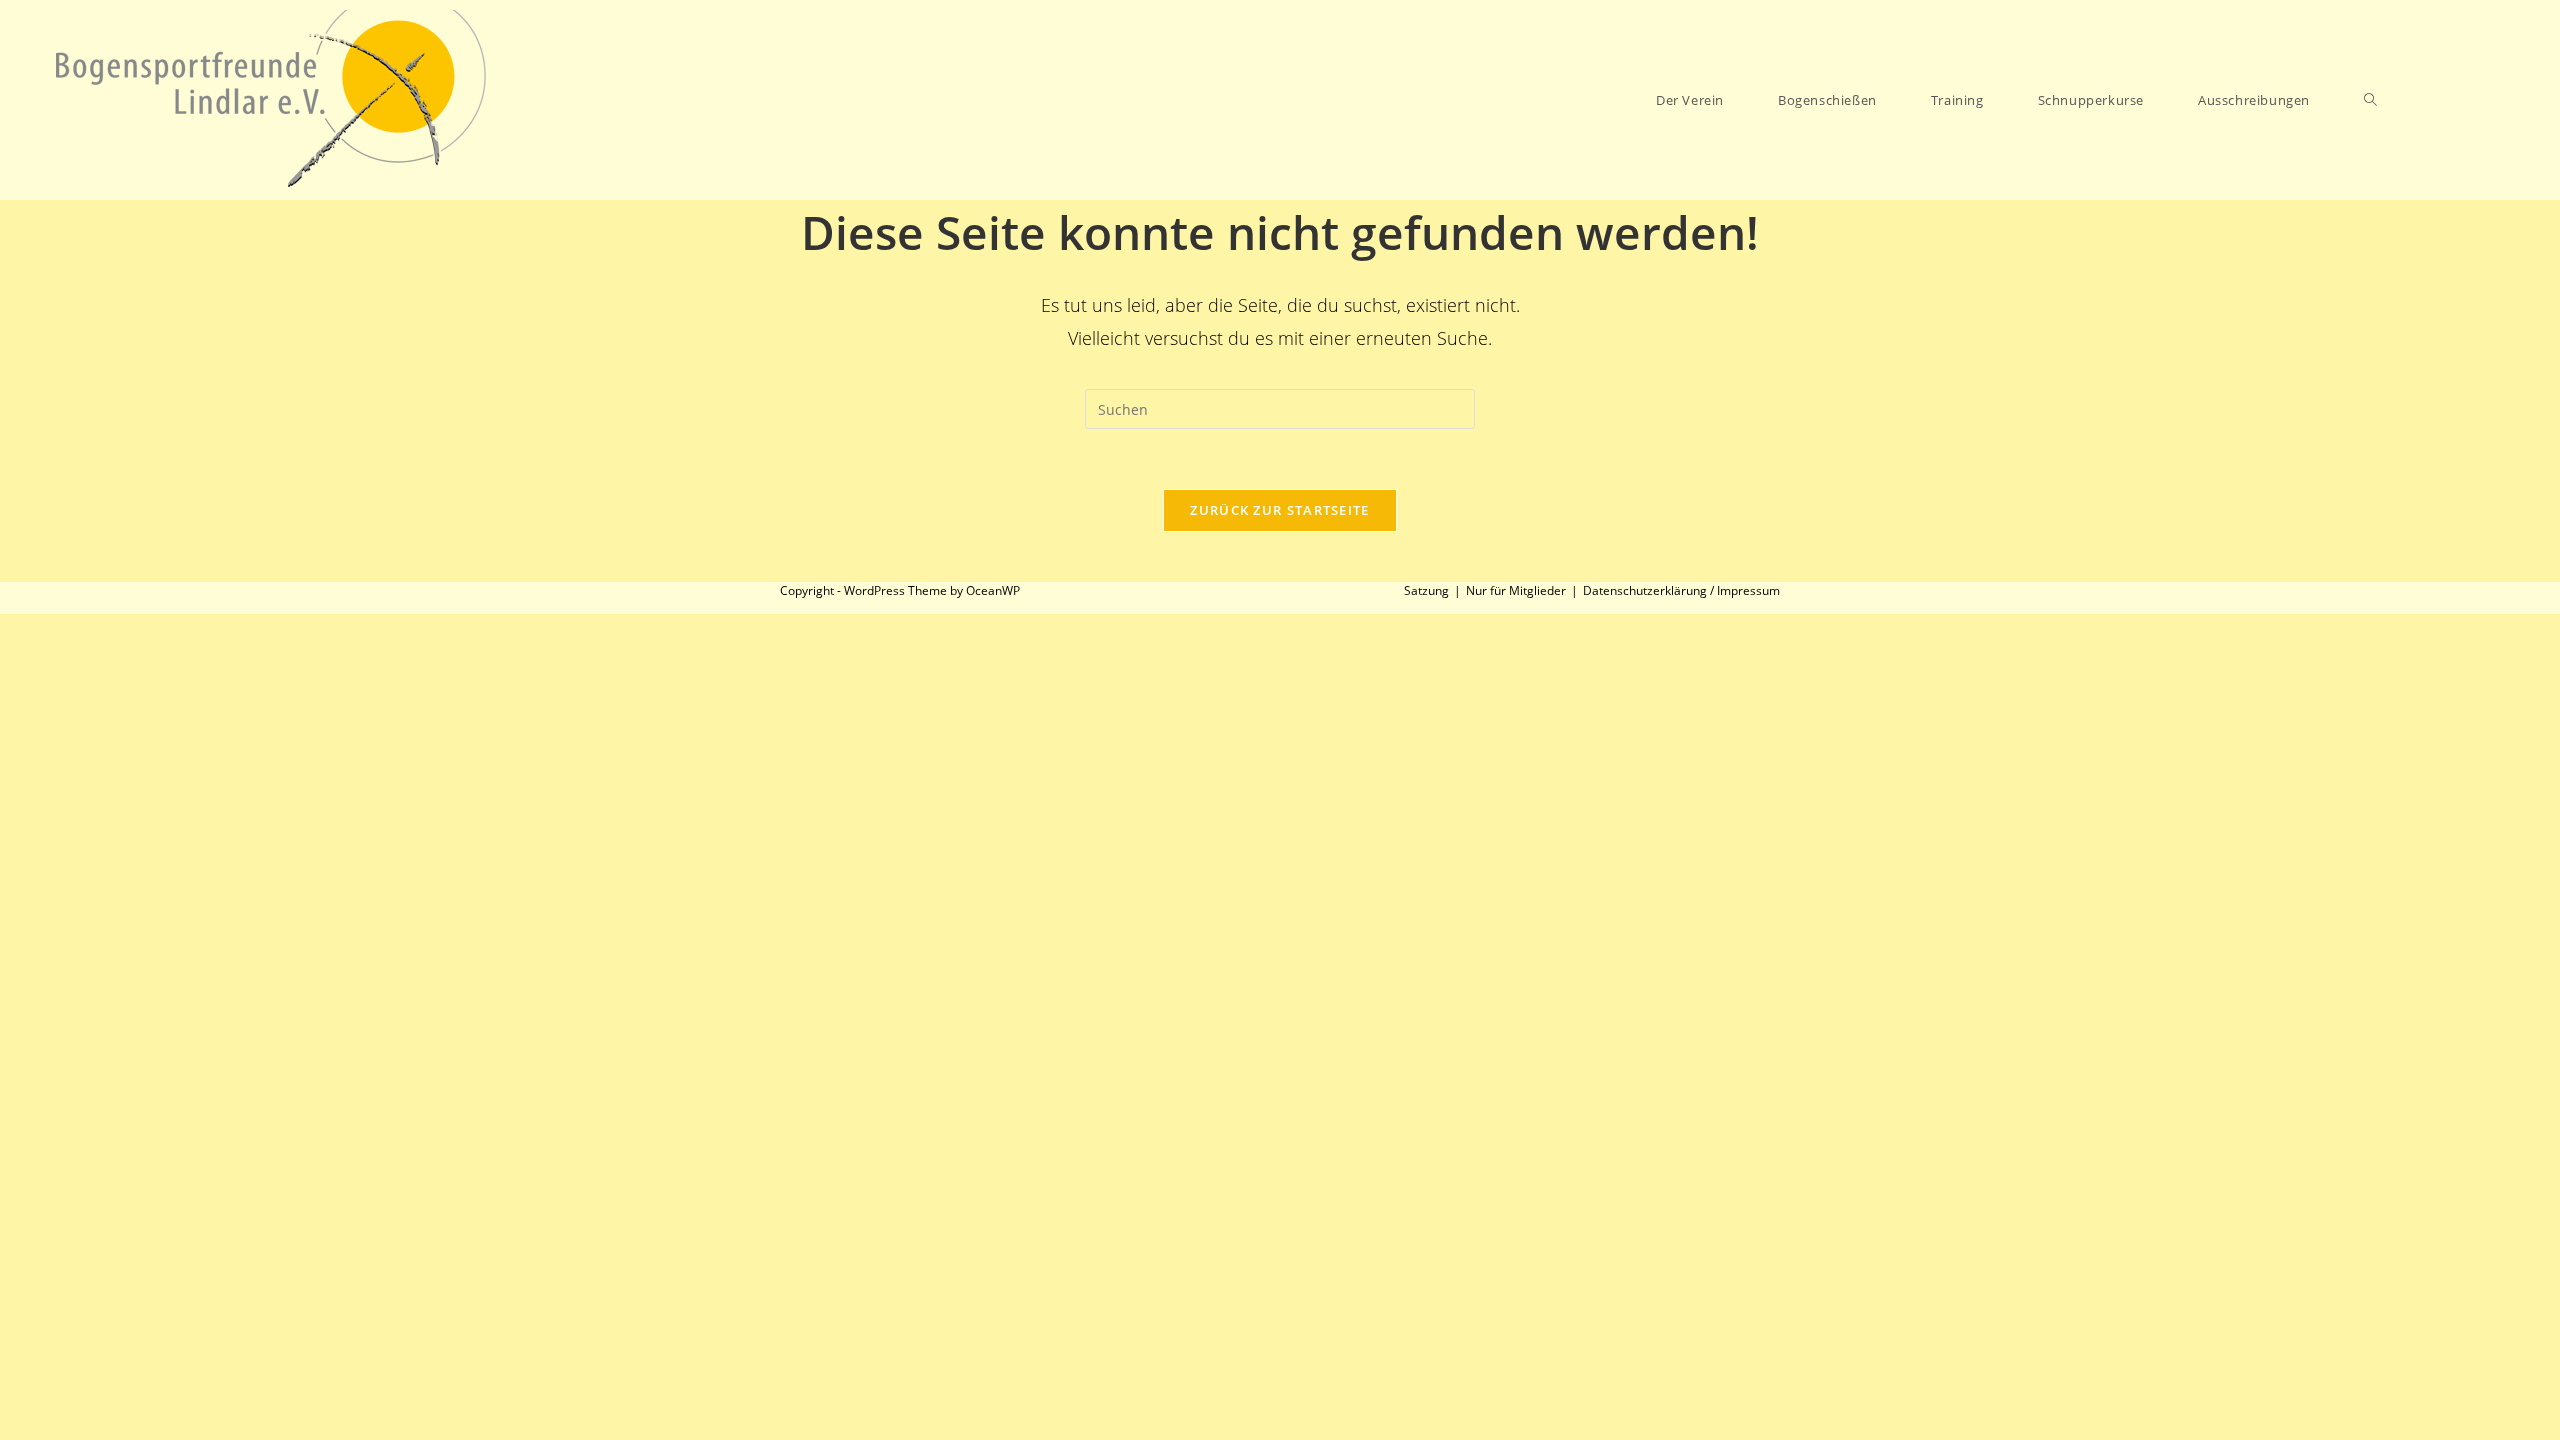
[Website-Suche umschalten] (2370, 100)
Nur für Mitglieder (1516, 590)
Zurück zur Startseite (1279, 510)
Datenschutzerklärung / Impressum (1681, 590)
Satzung (1426, 590)
